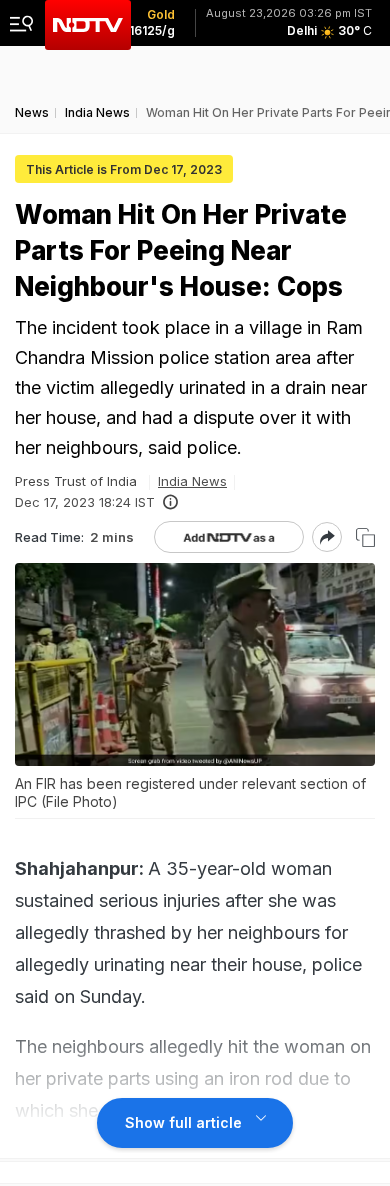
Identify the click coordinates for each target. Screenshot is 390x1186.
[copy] (365, 537)
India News (192, 481)
